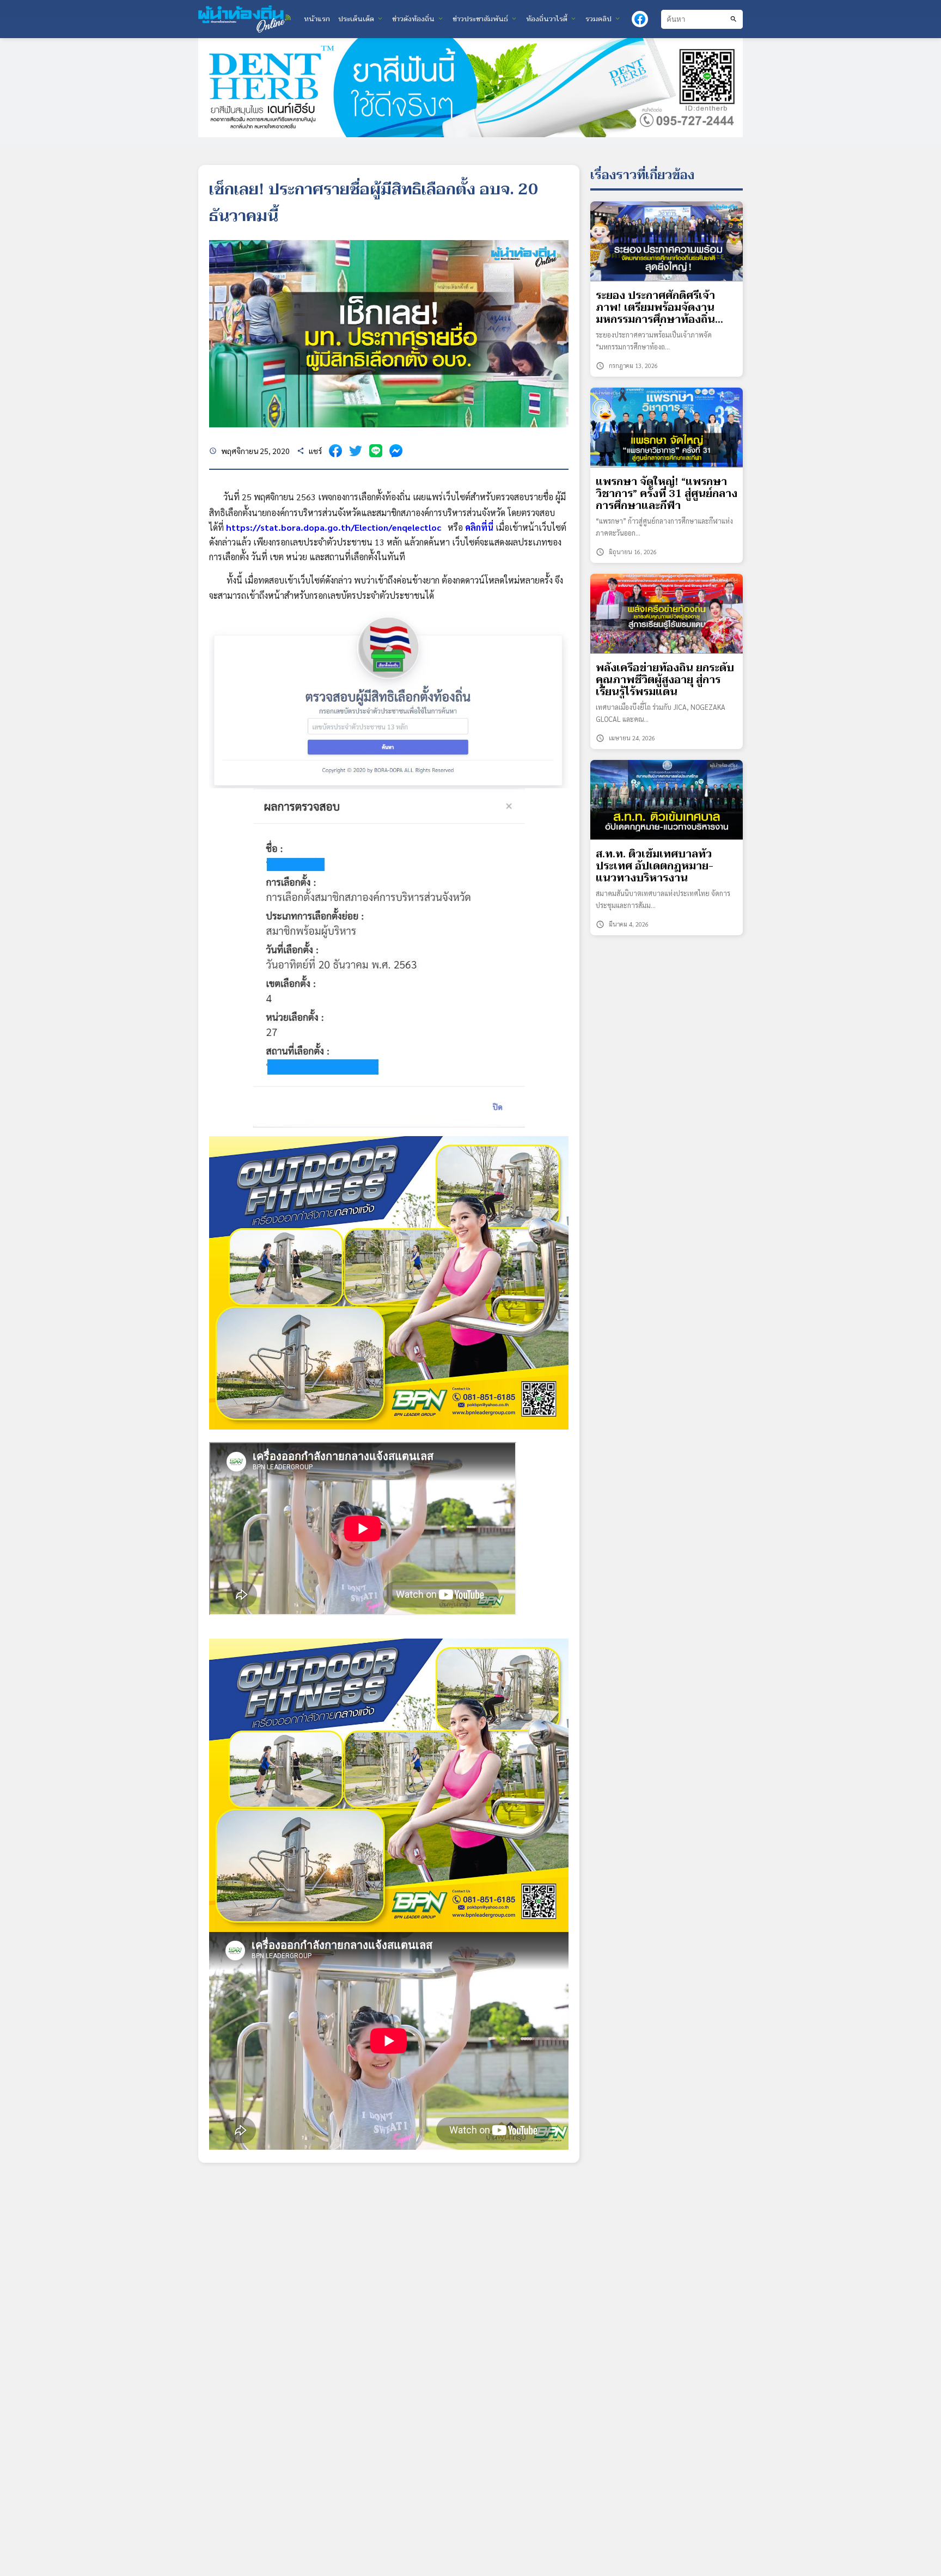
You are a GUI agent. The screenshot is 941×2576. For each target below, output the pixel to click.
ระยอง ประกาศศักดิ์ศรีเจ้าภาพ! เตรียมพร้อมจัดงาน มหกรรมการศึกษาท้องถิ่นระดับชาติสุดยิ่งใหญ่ (655, 308)
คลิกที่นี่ (479, 527)
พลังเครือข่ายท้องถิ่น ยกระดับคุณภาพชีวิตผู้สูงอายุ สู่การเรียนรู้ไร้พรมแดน (665, 680)
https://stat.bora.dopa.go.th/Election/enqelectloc (334, 527)
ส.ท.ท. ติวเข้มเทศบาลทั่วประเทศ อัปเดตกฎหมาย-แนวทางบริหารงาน (655, 866)
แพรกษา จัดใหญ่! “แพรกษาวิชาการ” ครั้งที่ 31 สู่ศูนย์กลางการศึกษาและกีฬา (667, 494)
